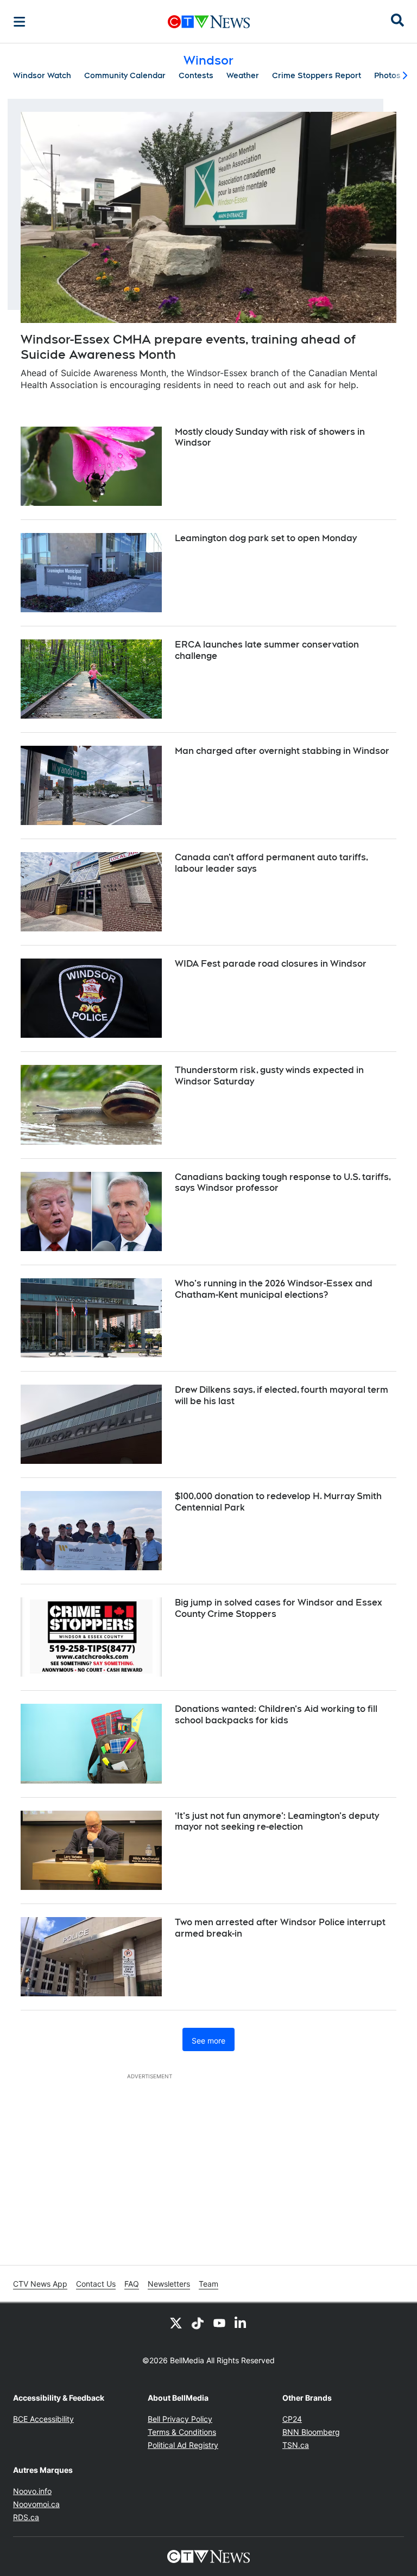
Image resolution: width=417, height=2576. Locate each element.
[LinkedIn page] (241, 2323)
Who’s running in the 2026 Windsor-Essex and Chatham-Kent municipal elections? (274, 1289)
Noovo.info (32, 2491)
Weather (243, 75)
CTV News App (40, 2284)
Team (208, 2284)
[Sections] (20, 22)
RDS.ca (26, 2517)
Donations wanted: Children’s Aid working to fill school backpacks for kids (276, 1715)
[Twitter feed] (176, 2323)
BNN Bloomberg (311, 2432)
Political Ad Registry (183, 2445)
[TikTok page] (198, 2323)
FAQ (132, 2284)
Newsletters (169, 2284)
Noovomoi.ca (36, 2504)
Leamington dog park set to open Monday (266, 538)
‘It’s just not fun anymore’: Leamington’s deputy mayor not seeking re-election (277, 1822)
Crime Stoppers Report (317, 75)
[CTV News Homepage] (209, 22)
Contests (196, 75)
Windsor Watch (42, 75)
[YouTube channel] (219, 2323)
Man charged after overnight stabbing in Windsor (282, 751)
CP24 (292, 2419)
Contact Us (96, 2284)
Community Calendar (125, 75)
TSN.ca (296, 2445)
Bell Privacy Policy (180, 2419)
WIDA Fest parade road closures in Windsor (271, 964)
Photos (387, 75)
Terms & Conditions (182, 2432)
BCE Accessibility (43, 2419)
